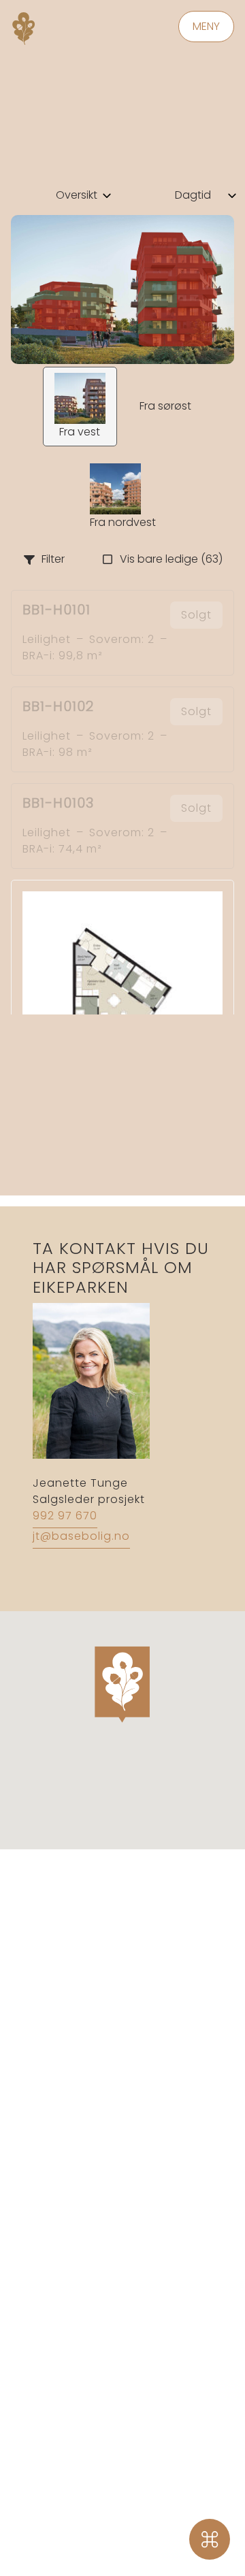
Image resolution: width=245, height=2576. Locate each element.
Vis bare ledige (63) (171, 559)
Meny (206, 26)
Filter (53, 559)
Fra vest (80, 432)
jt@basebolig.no (81, 1536)
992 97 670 (65, 1516)
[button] (122, 1679)
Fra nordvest (123, 522)
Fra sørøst (165, 406)
